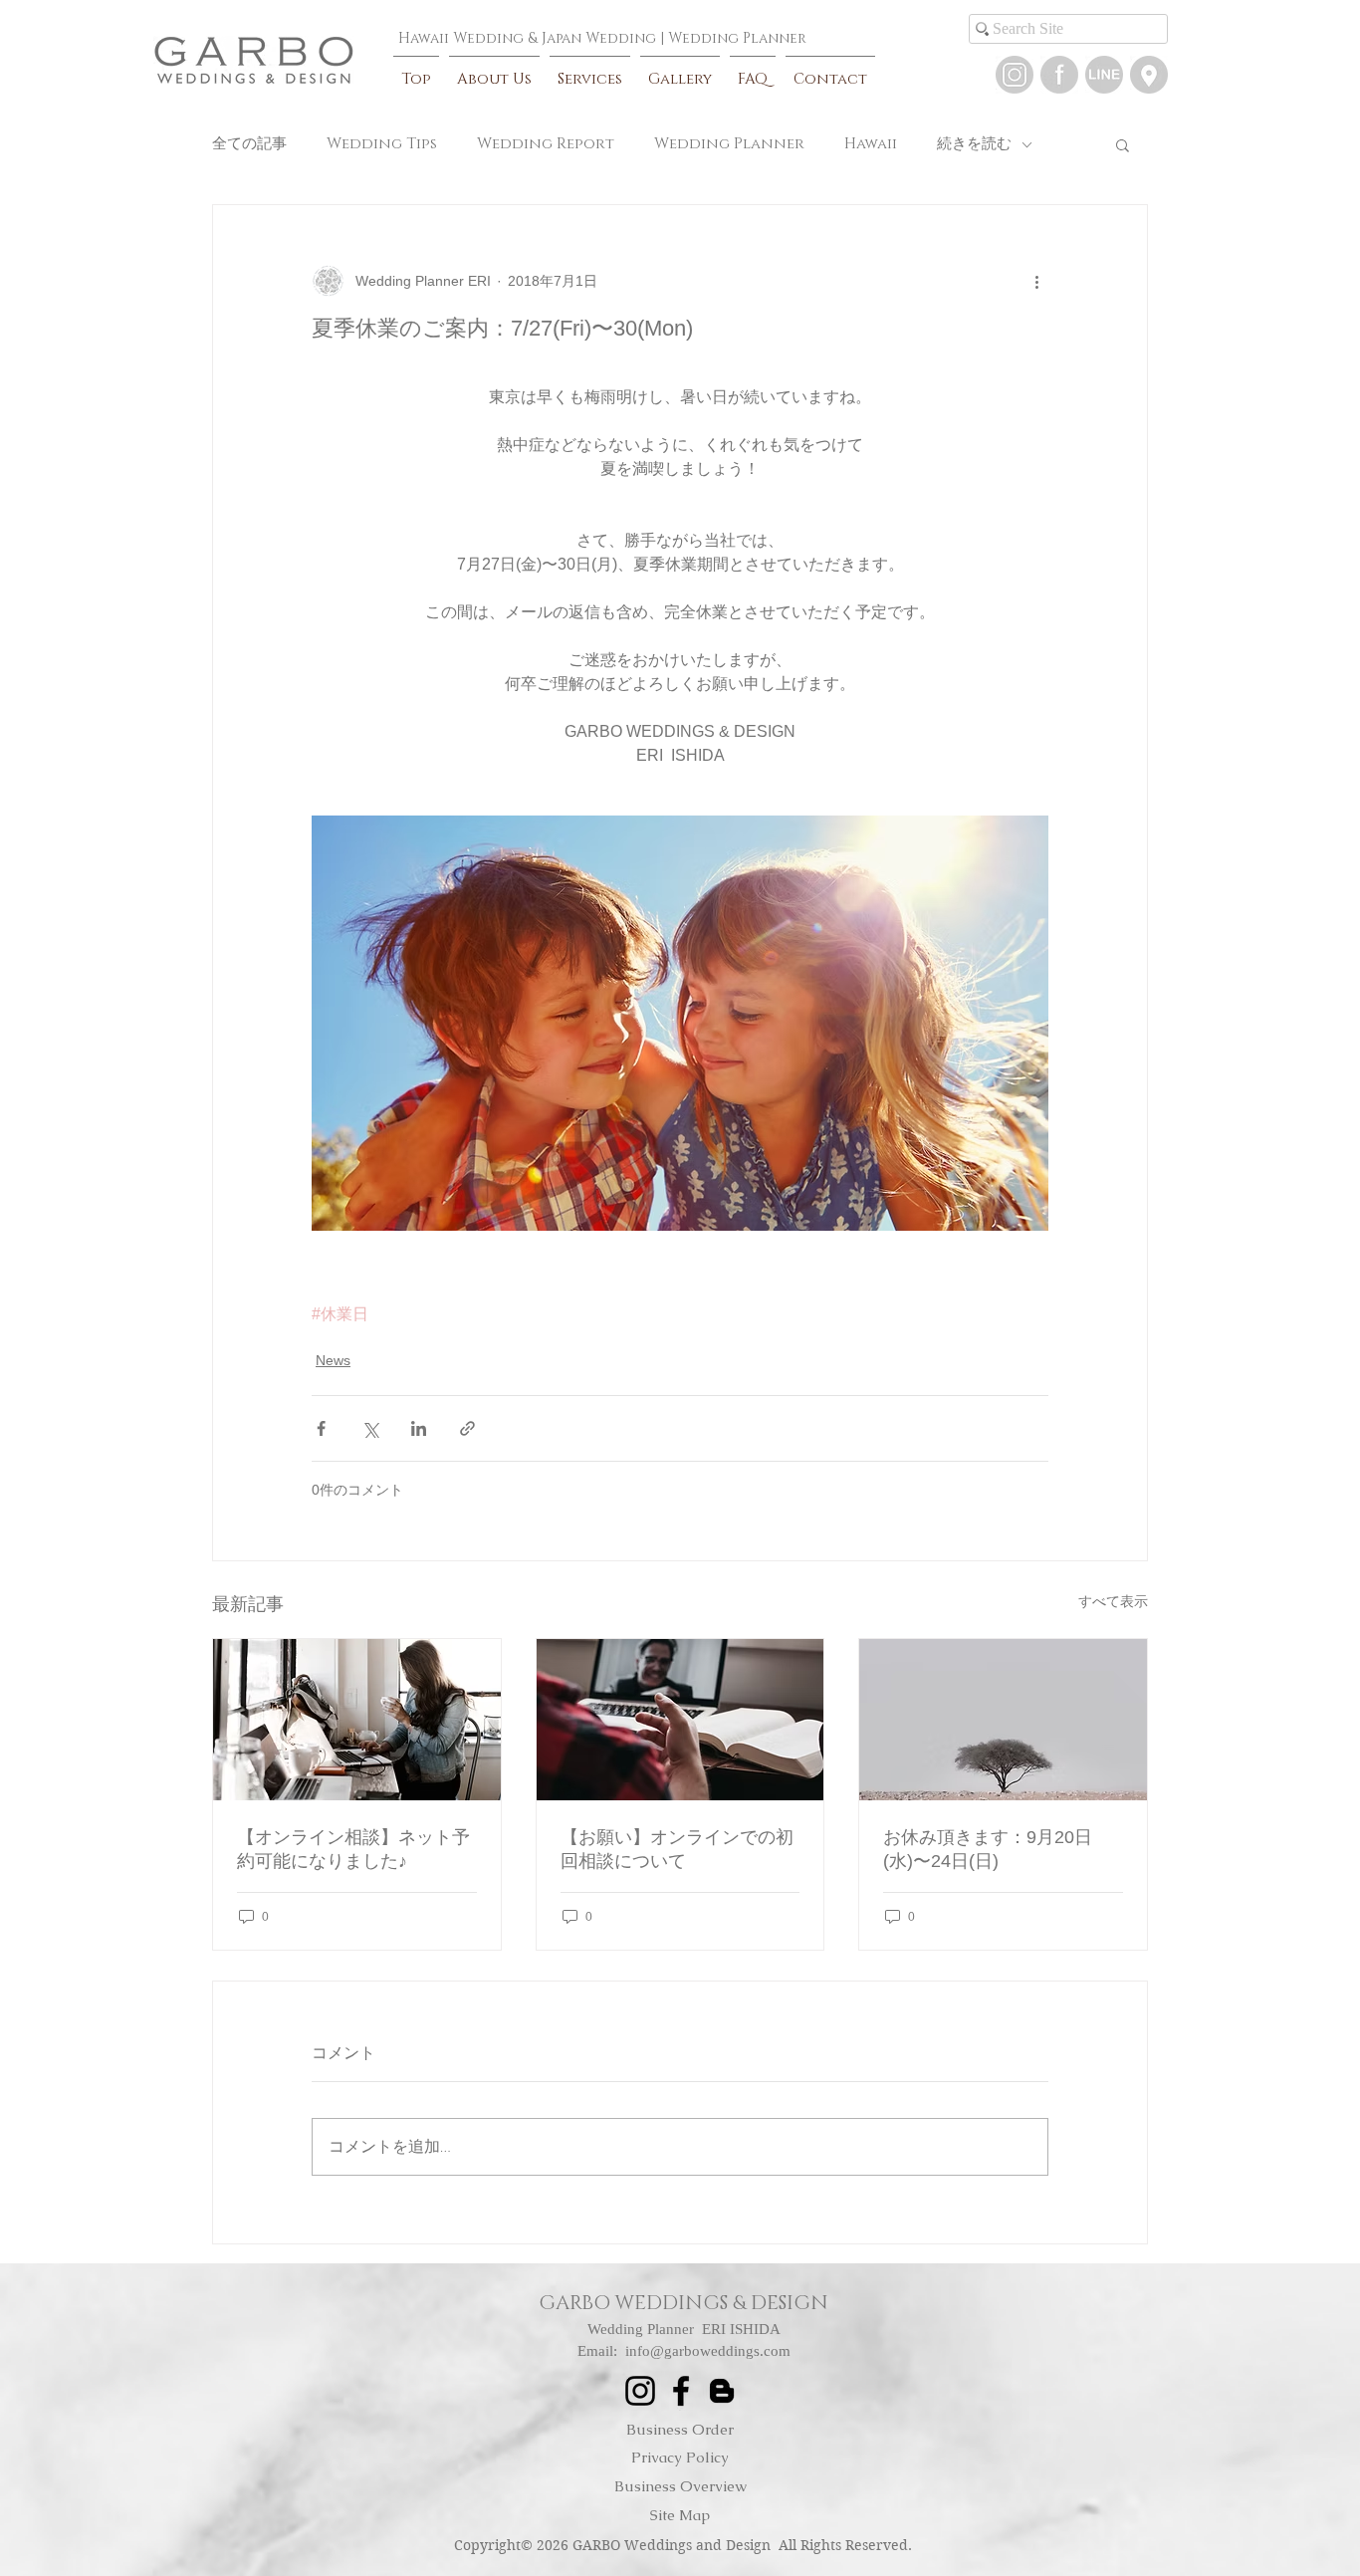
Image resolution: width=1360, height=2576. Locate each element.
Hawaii (871, 144)
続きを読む (974, 144)
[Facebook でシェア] (321, 1428)
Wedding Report (546, 144)
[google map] (1149, 75)
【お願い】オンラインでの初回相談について (677, 1849)
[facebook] (1059, 75)
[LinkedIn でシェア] (419, 1428)
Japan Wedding (599, 38)
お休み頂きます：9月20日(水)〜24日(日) (988, 1849)
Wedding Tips (382, 144)
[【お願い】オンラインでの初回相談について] (680, 1720)
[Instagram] (1015, 75)
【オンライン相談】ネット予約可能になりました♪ (353, 1849)
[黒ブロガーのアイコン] (722, 2391)
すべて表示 (1113, 1601)
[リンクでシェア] (467, 1428)
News (333, 1360)
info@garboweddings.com (708, 2351)
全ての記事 (249, 144)
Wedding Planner (737, 38)
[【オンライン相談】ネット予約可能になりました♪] (357, 1720)
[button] (1104, 75)
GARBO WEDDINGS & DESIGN (683, 2303)
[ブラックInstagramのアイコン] (640, 2391)
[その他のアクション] (1036, 281)
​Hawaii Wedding (461, 38)
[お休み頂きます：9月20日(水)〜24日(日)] (1003, 1720)
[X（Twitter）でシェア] (370, 1428)
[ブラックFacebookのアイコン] (681, 2391)
